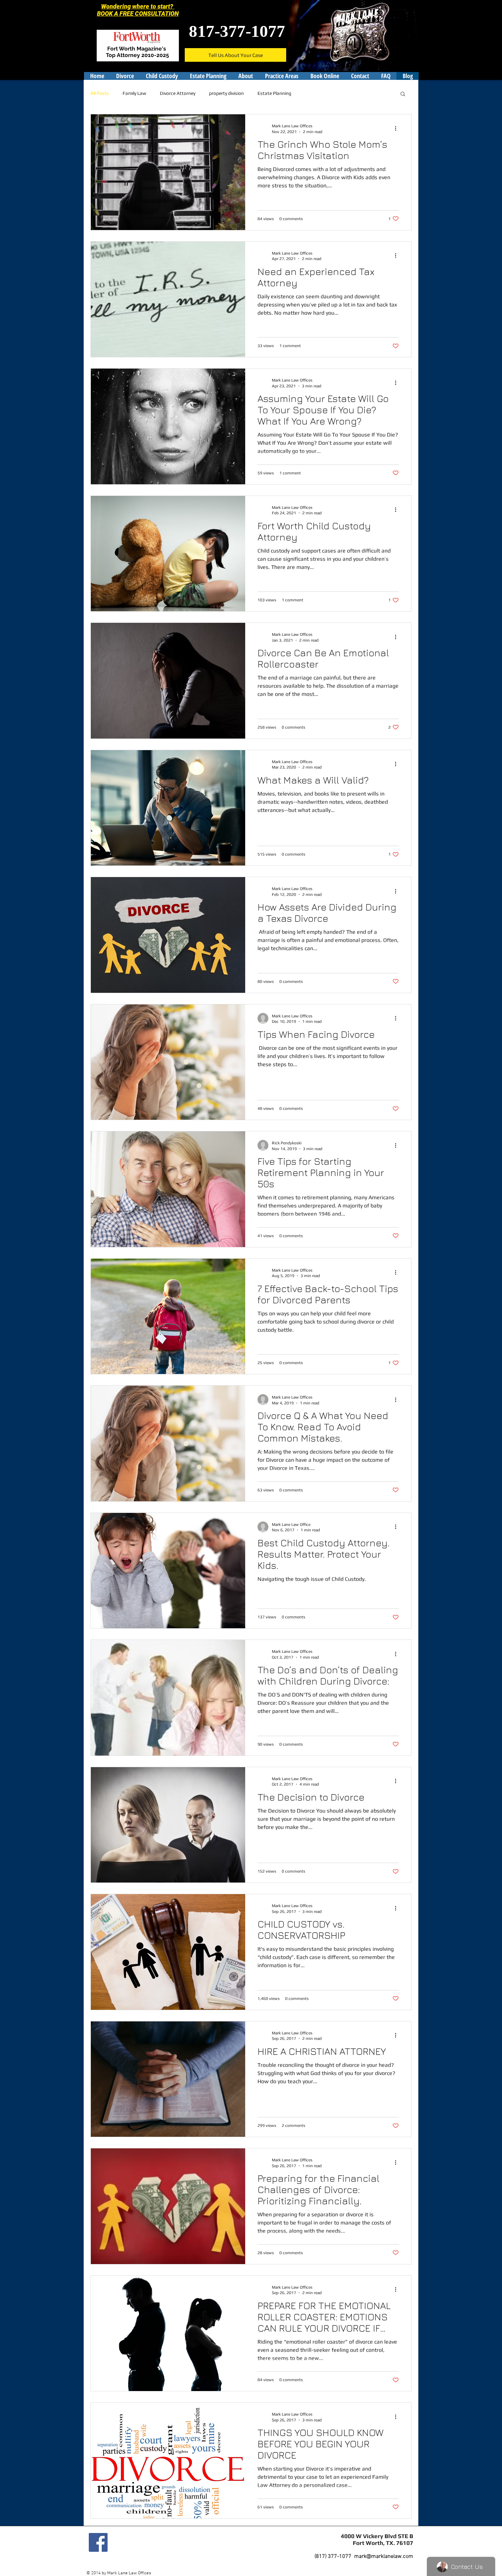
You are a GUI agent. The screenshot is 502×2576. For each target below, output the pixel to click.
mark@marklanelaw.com (384, 2557)
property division (226, 93)
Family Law (134, 93)
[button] (403, 94)
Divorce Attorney (178, 93)
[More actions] (398, 128)
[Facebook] (98, 2542)
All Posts (100, 93)
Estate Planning (274, 93)
